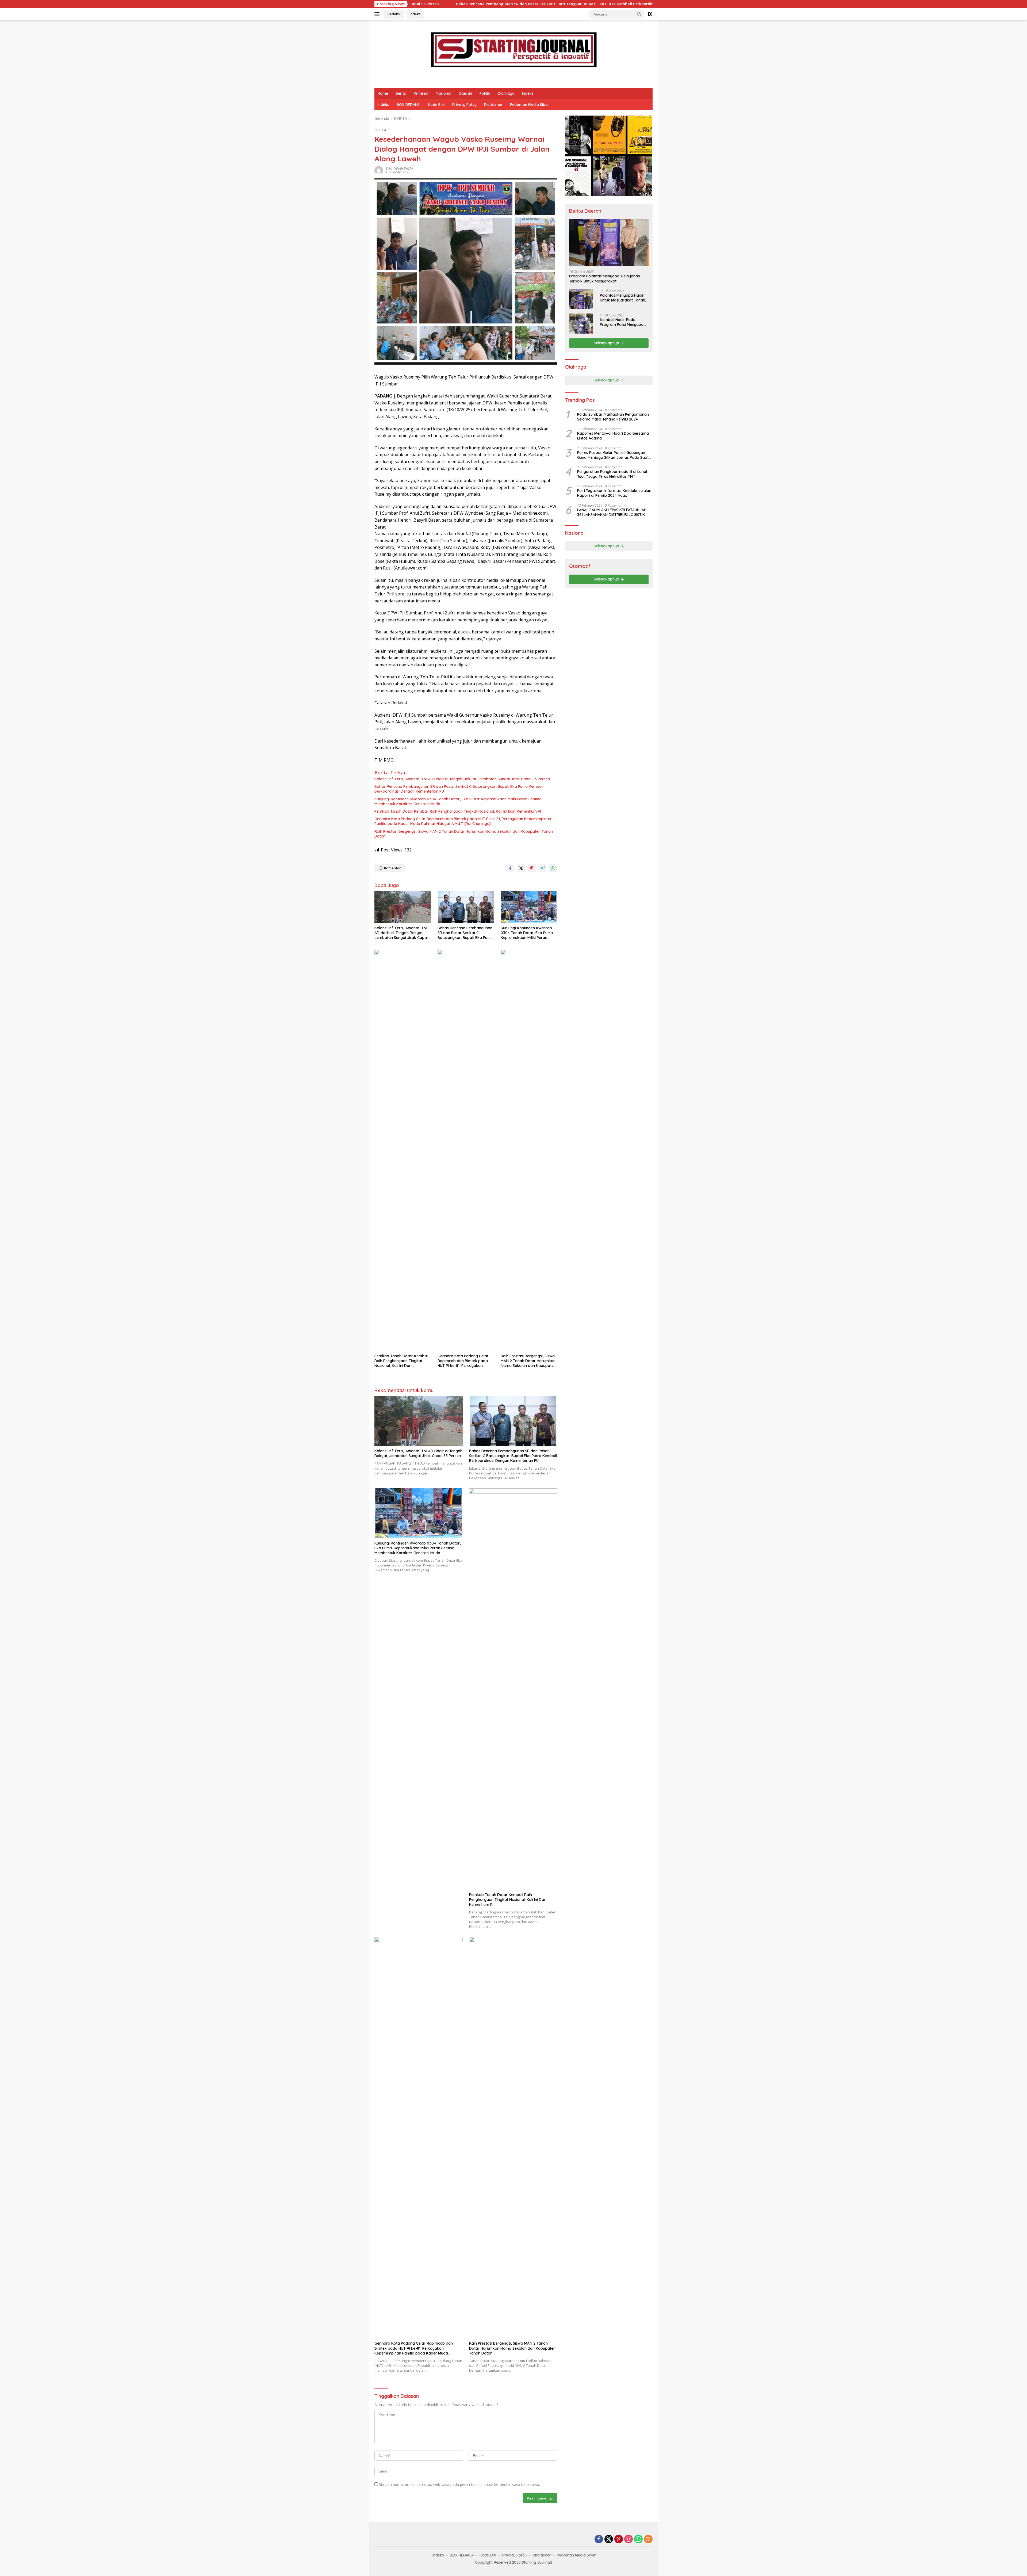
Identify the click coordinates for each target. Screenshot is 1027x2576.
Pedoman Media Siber (530, 105)
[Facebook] (599, 2539)
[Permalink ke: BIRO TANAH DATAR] (379, 170)
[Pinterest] (619, 2539)
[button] (639, 14)
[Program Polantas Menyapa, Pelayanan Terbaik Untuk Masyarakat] (609, 243)
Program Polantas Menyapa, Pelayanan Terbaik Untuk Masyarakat (605, 279)
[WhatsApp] (638, 2539)
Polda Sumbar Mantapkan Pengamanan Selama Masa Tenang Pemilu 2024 (613, 417)
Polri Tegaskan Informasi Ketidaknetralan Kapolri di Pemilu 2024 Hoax (614, 493)
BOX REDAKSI (409, 105)
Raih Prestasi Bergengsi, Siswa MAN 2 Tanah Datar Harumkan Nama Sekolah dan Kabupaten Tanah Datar (464, 834)
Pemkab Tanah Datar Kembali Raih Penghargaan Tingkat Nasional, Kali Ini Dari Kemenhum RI (458, 811)
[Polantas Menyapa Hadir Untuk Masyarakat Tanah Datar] (581, 299)
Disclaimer (493, 105)
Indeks (415, 14)
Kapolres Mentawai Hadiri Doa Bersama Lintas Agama (613, 436)
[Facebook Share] (510, 868)
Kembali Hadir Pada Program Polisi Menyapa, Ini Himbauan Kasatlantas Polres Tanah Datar (623, 322)
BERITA (380, 130)
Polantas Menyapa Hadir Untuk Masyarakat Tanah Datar (622, 298)
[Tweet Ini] (521, 868)
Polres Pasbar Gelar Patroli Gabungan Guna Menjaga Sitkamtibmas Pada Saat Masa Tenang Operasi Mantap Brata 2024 (615, 455)
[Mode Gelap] (650, 14)
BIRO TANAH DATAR (399, 168)
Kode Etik (436, 105)
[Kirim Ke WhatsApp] (553, 868)
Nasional (443, 93)
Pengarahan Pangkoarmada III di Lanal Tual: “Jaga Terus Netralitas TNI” (612, 474)
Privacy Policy (464, 105)
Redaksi (394, 14)
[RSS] (648, 2539)
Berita (401, 93)
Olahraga (506, 93)
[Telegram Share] (542, 868)
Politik (485, 93)
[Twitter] (609, 2539)
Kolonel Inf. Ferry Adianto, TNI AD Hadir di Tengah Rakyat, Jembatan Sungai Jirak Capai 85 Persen (462, 779)
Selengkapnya (607, 343)
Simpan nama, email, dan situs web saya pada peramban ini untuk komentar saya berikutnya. (459, 2484)
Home (383, 93)
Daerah (465, 93)
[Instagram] (629, 2539)
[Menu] (378, 14)
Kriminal (421, 93)
